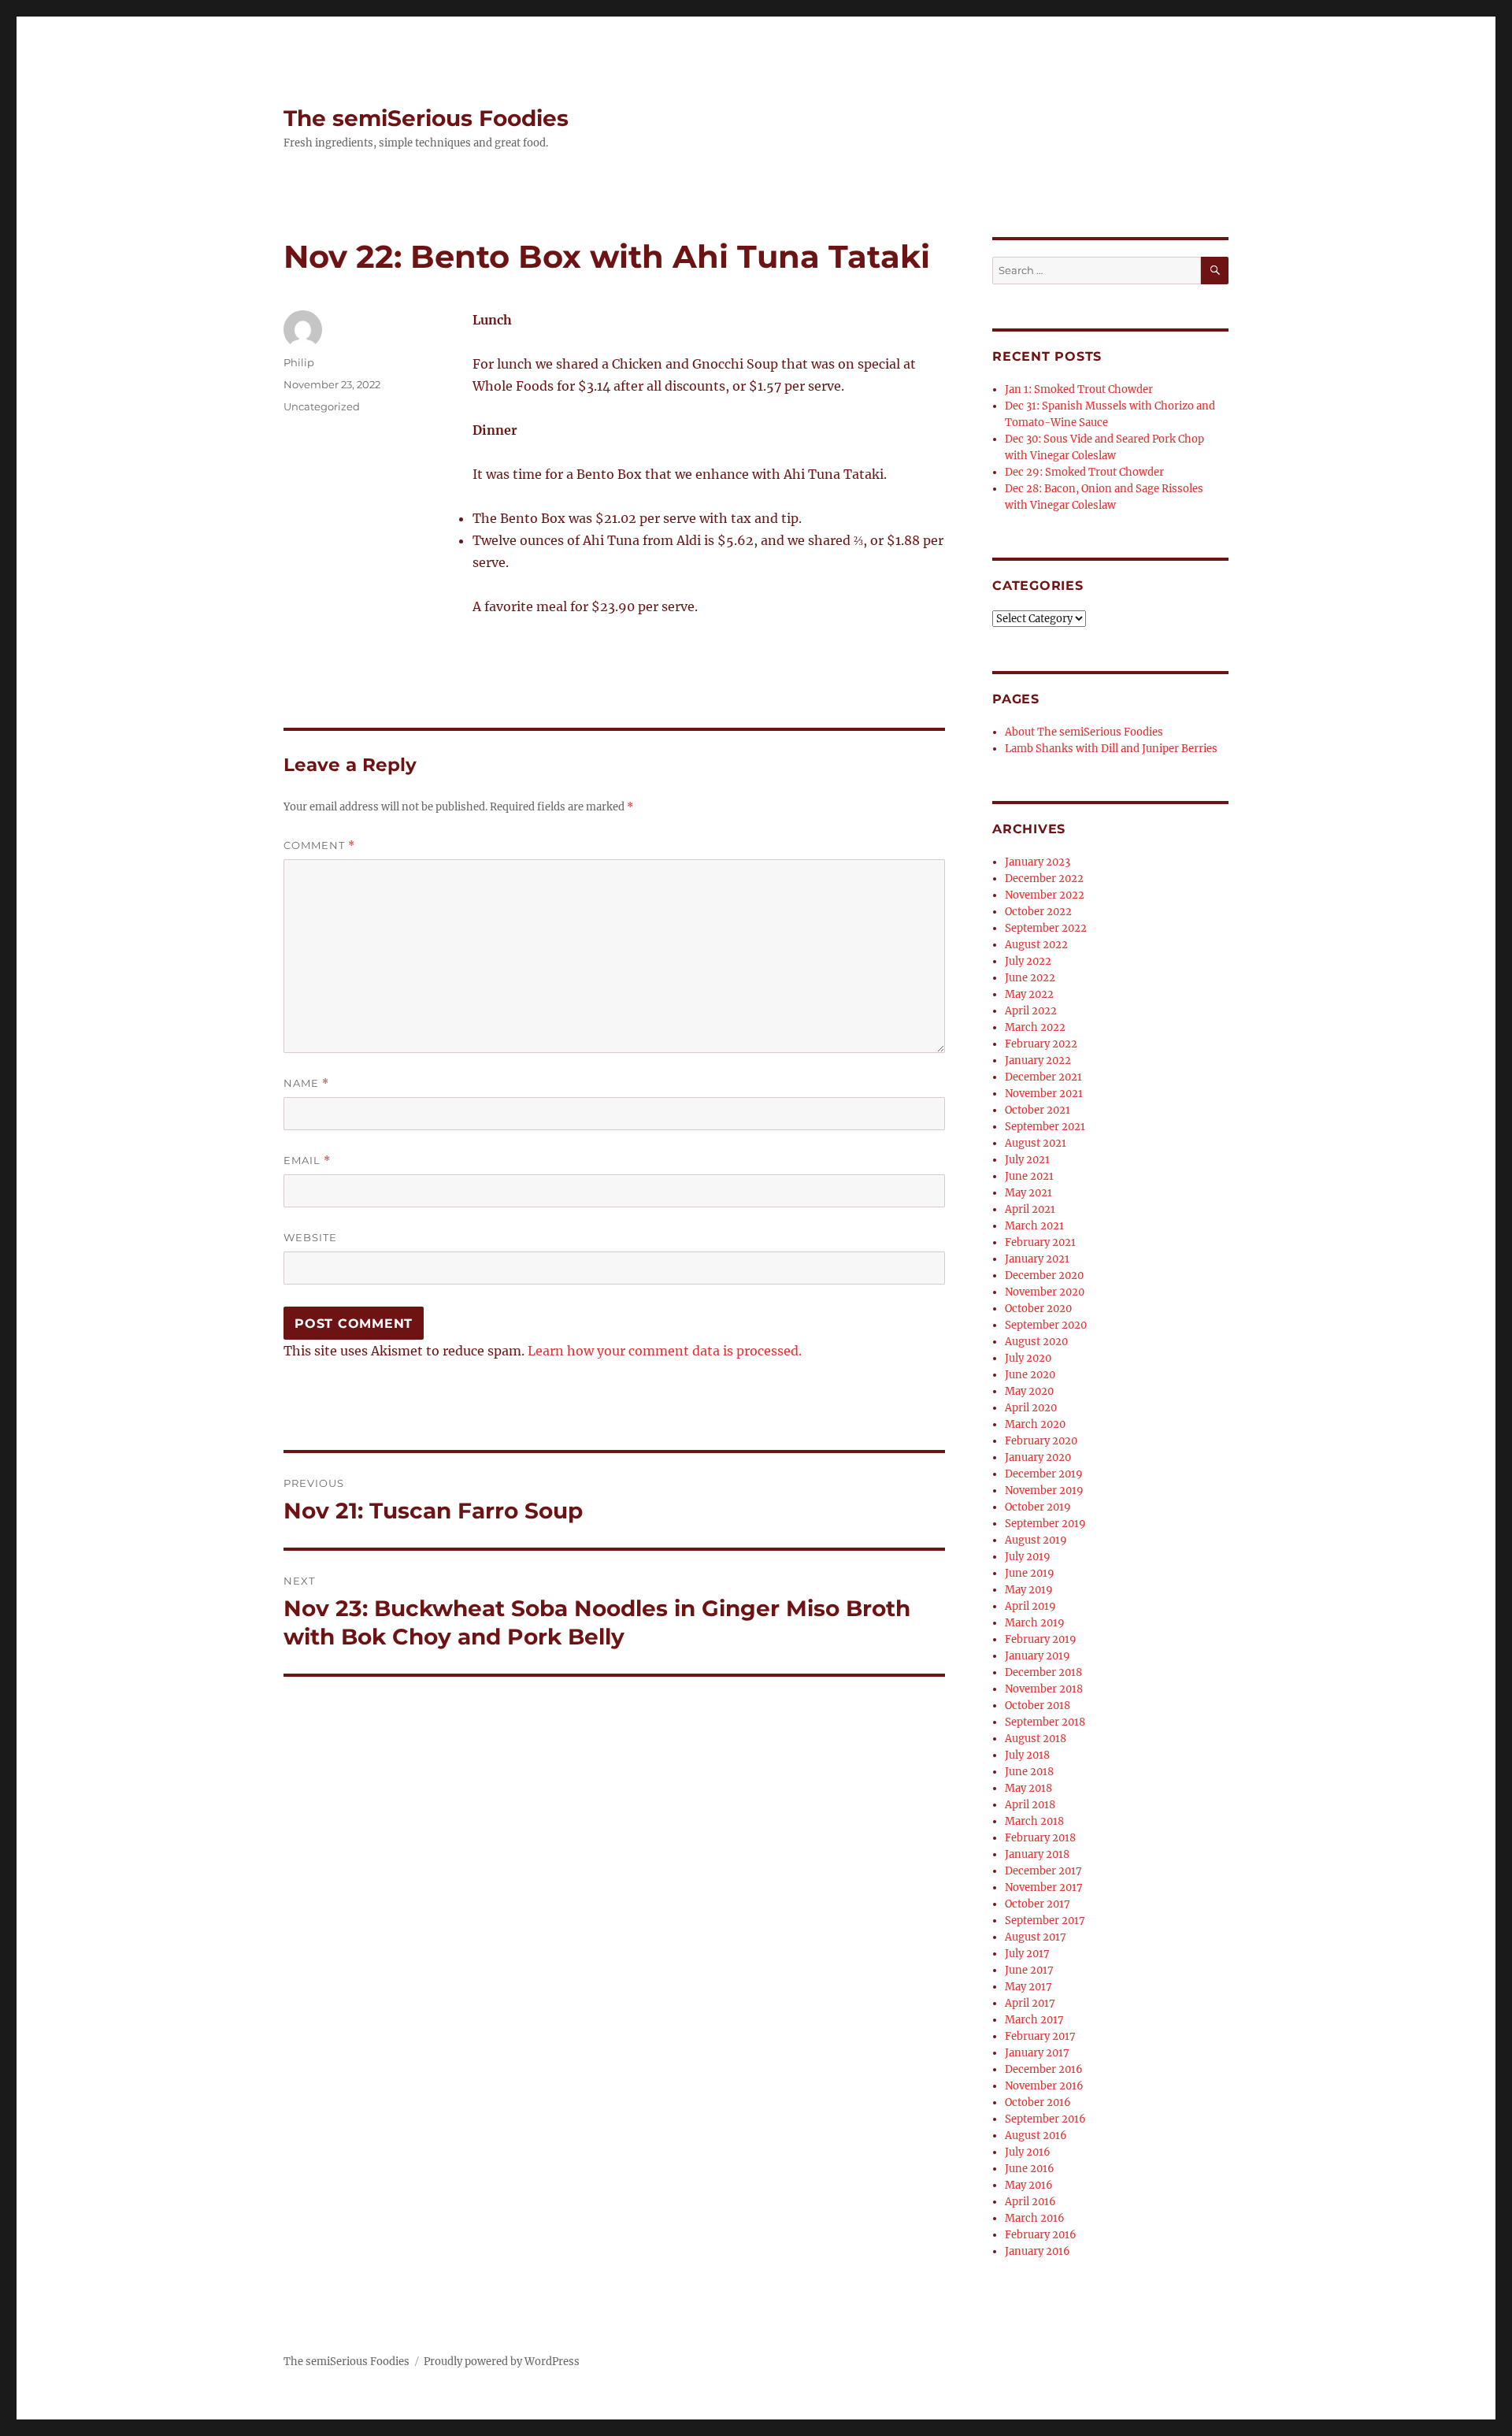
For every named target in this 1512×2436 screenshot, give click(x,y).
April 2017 (1030, 2003)
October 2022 (1038, 912)
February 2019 (1041, 1639)
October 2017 (1038, 1904)
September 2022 (1046, 928)
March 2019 (1035, 1623)
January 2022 (1038, 1060)
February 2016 (1041, 2235)
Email (307, 1161)
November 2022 (1045, 895)
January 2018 (1037, 1854)
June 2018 (1029, 1772)
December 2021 (1043, 1077)
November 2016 (1044, 2086)
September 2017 (1045, 1921)
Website (310, 1237)
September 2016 (1045, 2119)
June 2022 (1030, 978)
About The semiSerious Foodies (1084, 732)
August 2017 (1036, 1937)
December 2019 (1044, 1474)
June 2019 (1030, 1573)
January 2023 (1038, 862)
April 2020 (1031, 1408)
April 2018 (1030, 1805)
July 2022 (1028, 961)
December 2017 (1043, 1871)
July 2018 (1027, 1755)
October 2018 (1038, 1706)
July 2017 (1027, 1954)
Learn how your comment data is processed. (665, 1351)
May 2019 (1029, 1590)
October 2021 (1038, 1110)
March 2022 (1035, 1027)
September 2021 (1045, 1127)
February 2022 (1041, 1044)
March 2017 (1034, 2020)
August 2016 (1036, 2136)
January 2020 (1038, 1457)
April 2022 (1031, 1011)
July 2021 (1027, 1160)
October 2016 (1038, 2102)
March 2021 (1034, 1226)
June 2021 (1029, 1176)
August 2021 (1036, 1143)
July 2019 (1028, 1557)
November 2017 (1044, 1887)
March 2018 (1034, 1821)
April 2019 (1030, 1606)
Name (306, 1083)
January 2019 (1038, 1656)
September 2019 (1045, 1524)
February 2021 (1040, 1242)
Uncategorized (322, 406)
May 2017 (1028, 1987)
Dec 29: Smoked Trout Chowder (1084, 472)
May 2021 (1028, 1193)
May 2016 (1029, 2185)
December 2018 (1043, 1672)
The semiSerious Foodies (426, 118)
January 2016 (1038, 2251)
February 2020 (1041, 1441)
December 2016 (1044, 2069)
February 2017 (1040, 2036)
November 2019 (1044, 1491)
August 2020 (1036, 1342)
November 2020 (1045, 1292)
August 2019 (1036, 1540)
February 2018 (1040, 1838)
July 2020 (1028, 1358)
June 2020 (1030, 1375)
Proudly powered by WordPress (502, 2362)
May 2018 (1028, 1788)
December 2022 (1044, 879)
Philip (299, 362)
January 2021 (1037, 1259)
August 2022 (1036, 945)
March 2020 (1035, 1424)
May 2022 (1029, 994)
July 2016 (1028, 2152)
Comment (319, 845)
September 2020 (1046, 1325)
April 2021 (1030, 1209)
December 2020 (1044, 1275)
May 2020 (1029, 1391)
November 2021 (1044, 1094)
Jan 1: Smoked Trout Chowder (1079, 389)
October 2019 (1038, 1507)
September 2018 (1045, 1722)
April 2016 (1030, 2202)
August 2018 (1036, 1739)
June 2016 (1030, 2169)
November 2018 (1044, 1689)
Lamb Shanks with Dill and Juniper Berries (1111, 749)
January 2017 (1037, 2053)
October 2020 (1038, 1309)
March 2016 (1035, 2218)
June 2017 (1029, 1970)
